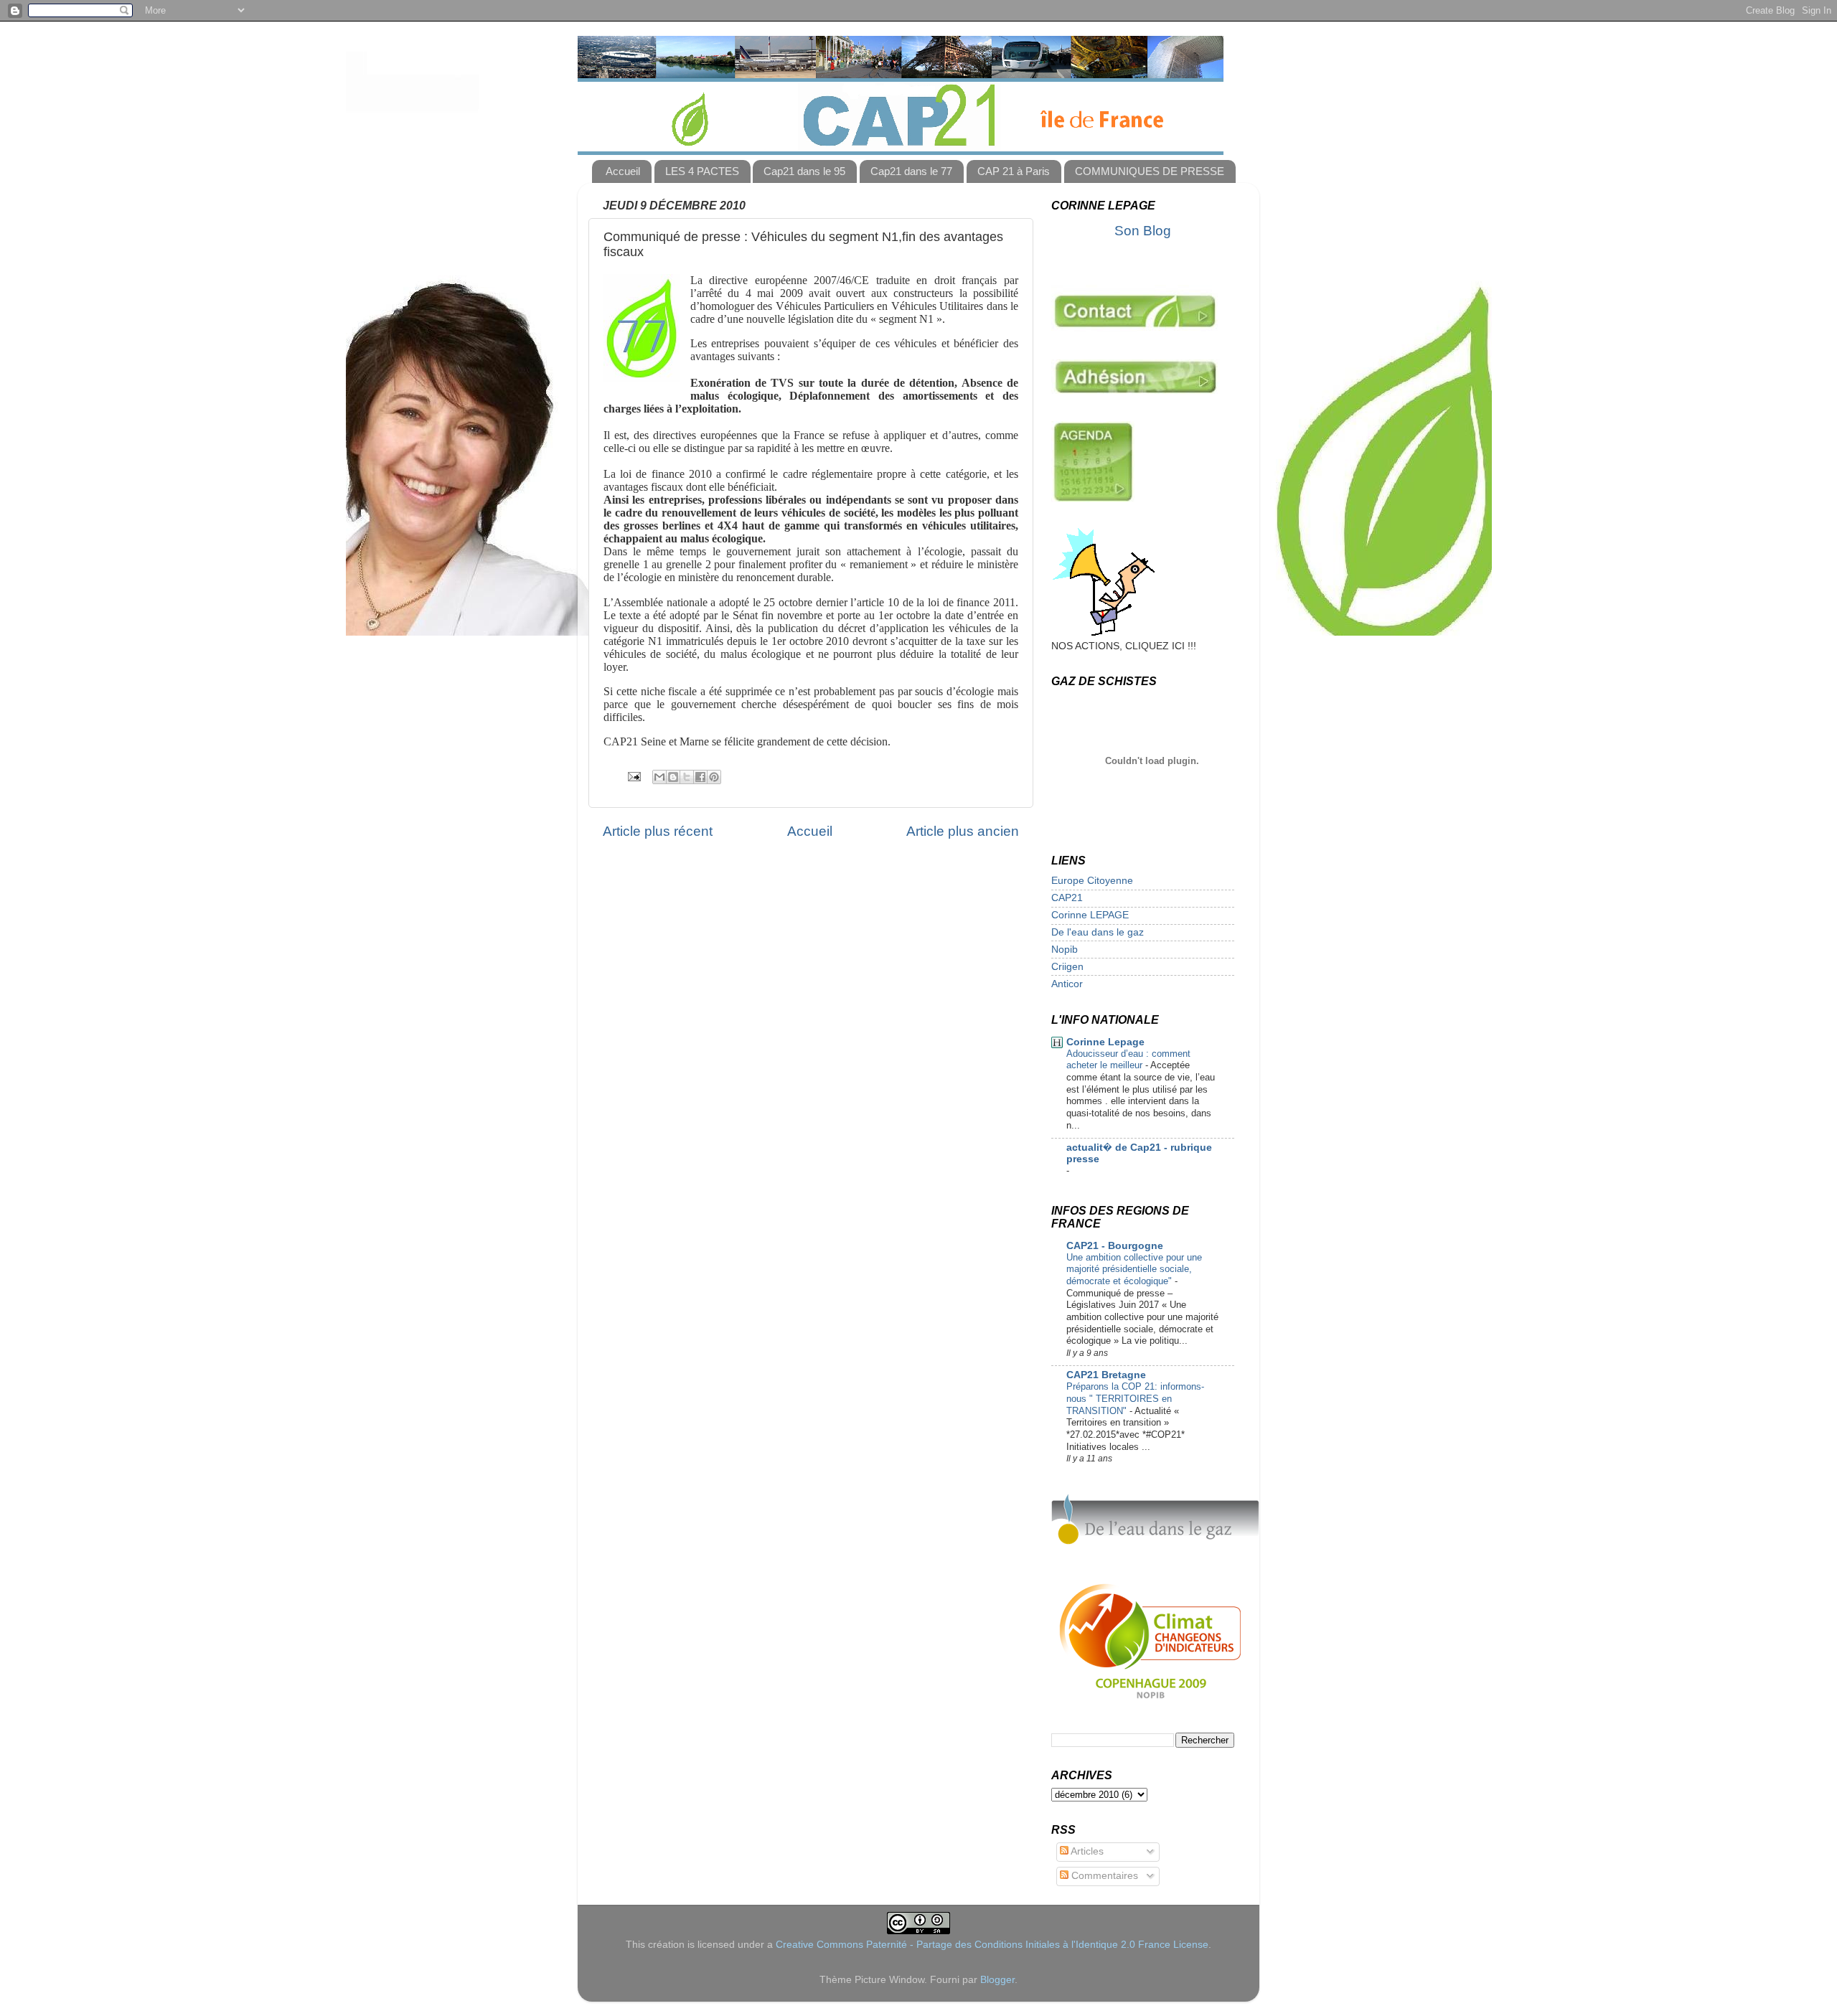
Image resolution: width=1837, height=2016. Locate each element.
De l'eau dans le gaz (1098, 932)
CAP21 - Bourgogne (1115, 1246)
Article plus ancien (963, 831)
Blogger (997, 1980)
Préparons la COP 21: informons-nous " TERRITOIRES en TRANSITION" (1135, 1398)
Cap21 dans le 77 (911, 171)
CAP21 (1067, 898)
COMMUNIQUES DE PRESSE (1150, 171)
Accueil (623, 171)
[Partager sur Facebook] (700, 777)
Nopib (1065, 950)
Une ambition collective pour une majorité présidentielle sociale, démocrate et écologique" (1134, 1269)
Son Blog (1143, 231)
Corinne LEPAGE (1090, 915)
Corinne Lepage (1105, 1042)
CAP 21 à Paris (1014, 171)
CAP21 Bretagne (1106, 1375)
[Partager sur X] (687, 777)
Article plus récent (658, 831)
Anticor (1067, 984)
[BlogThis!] (673, 777)
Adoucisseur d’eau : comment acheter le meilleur (1128, 1060)
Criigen (1067, 967)
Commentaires (1103, 1876)
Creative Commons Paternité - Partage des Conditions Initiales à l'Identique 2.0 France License (992, 1945)
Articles (1086, 1851)
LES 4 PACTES (702, 171)
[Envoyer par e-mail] (659, 777)
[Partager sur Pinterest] (714, 777)
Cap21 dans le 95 (804, 171)
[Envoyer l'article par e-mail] (633, 776)
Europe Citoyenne (1092, 881)
